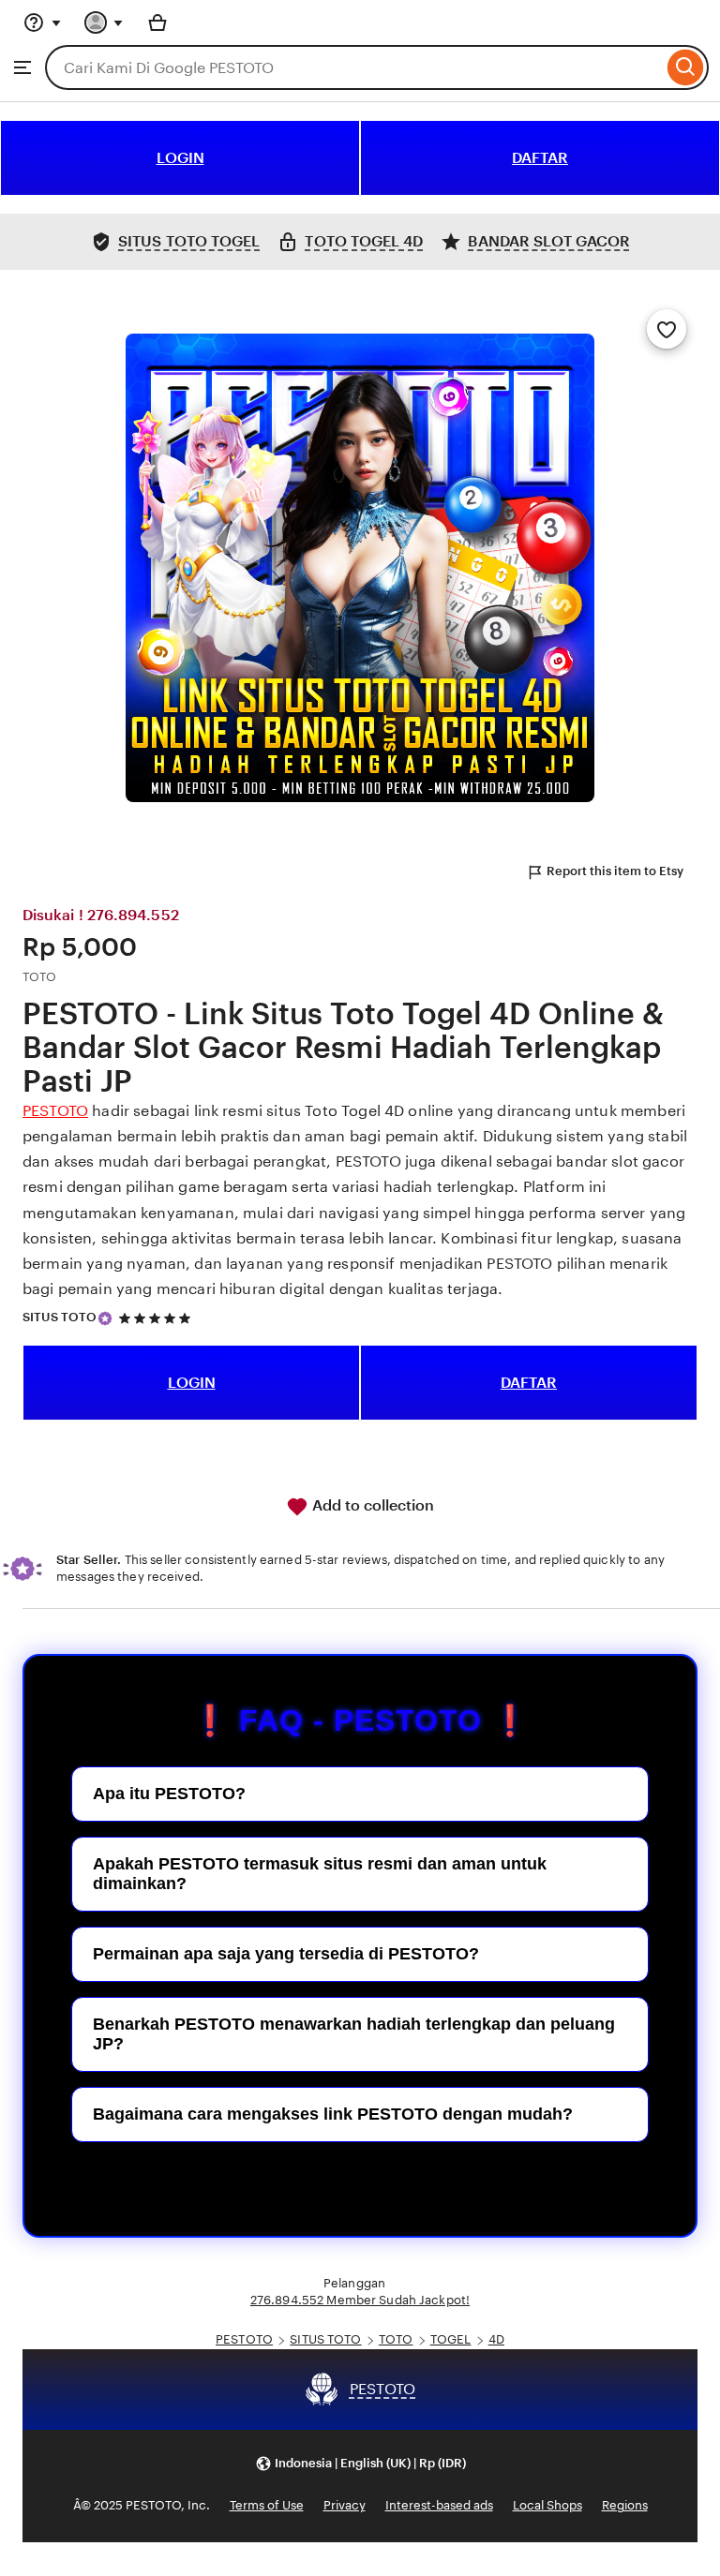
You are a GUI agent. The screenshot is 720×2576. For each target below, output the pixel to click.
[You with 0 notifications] (104, 22)
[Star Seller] (105, 1318)
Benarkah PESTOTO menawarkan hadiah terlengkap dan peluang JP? (354, 2034)
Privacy (345, 2505)
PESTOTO (55, 1111)
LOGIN (180, 158)
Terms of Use (267, 2505)
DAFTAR (540, 158)
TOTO (396, 2339)
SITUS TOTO (60, 1317)
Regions (625, 2505)
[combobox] (354, 67)
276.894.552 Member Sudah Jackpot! (360, 2300)
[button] (360, 2464)
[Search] (686, 67)
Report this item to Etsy (615, 871)
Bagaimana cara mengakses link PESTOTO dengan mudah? (333, 2114)
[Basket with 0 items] (157, 22)
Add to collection (371, 1505)
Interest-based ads (439, 2505)
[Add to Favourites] (667, 329)
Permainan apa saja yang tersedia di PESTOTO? (286, 1954)
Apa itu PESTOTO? (169, 1794)
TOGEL (451, 2339)
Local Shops (547, 2505)
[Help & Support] (42, 22)
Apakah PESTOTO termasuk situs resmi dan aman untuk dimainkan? (320, 1874)
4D (496, 2339)
